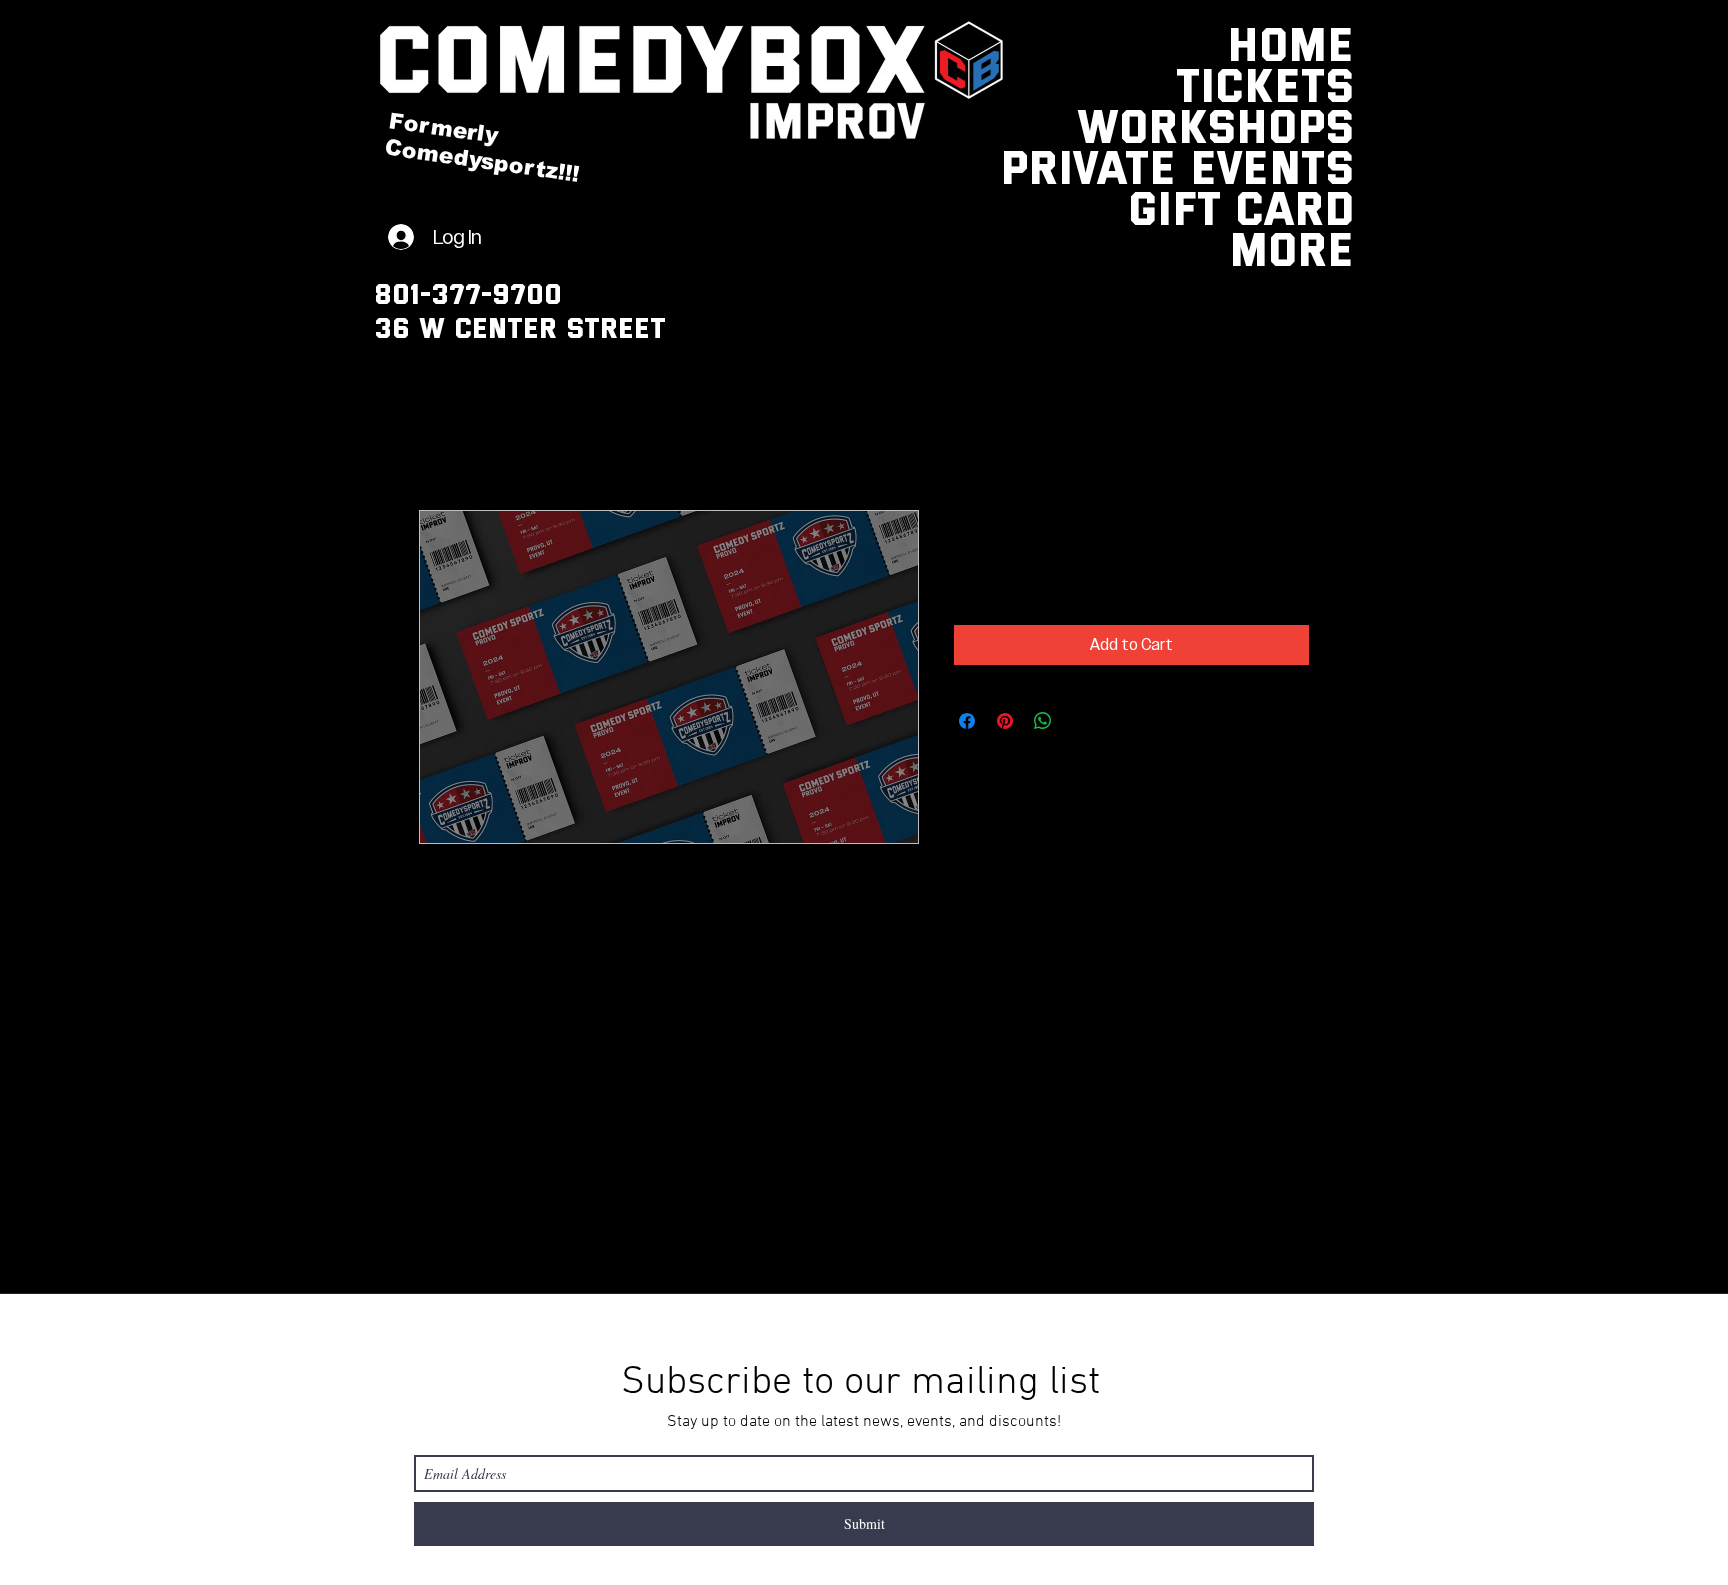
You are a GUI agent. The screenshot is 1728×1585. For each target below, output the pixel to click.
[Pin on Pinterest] (1005, 721)
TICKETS (1305, 83)
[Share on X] (1081, 721)
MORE (1305, 247)
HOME (1305, 42)
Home (439, 438)
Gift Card (1305, 206)
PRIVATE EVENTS (1305, 165)
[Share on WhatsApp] (1043, 721)
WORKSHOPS (1305, 124)
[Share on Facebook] (967, 721)
